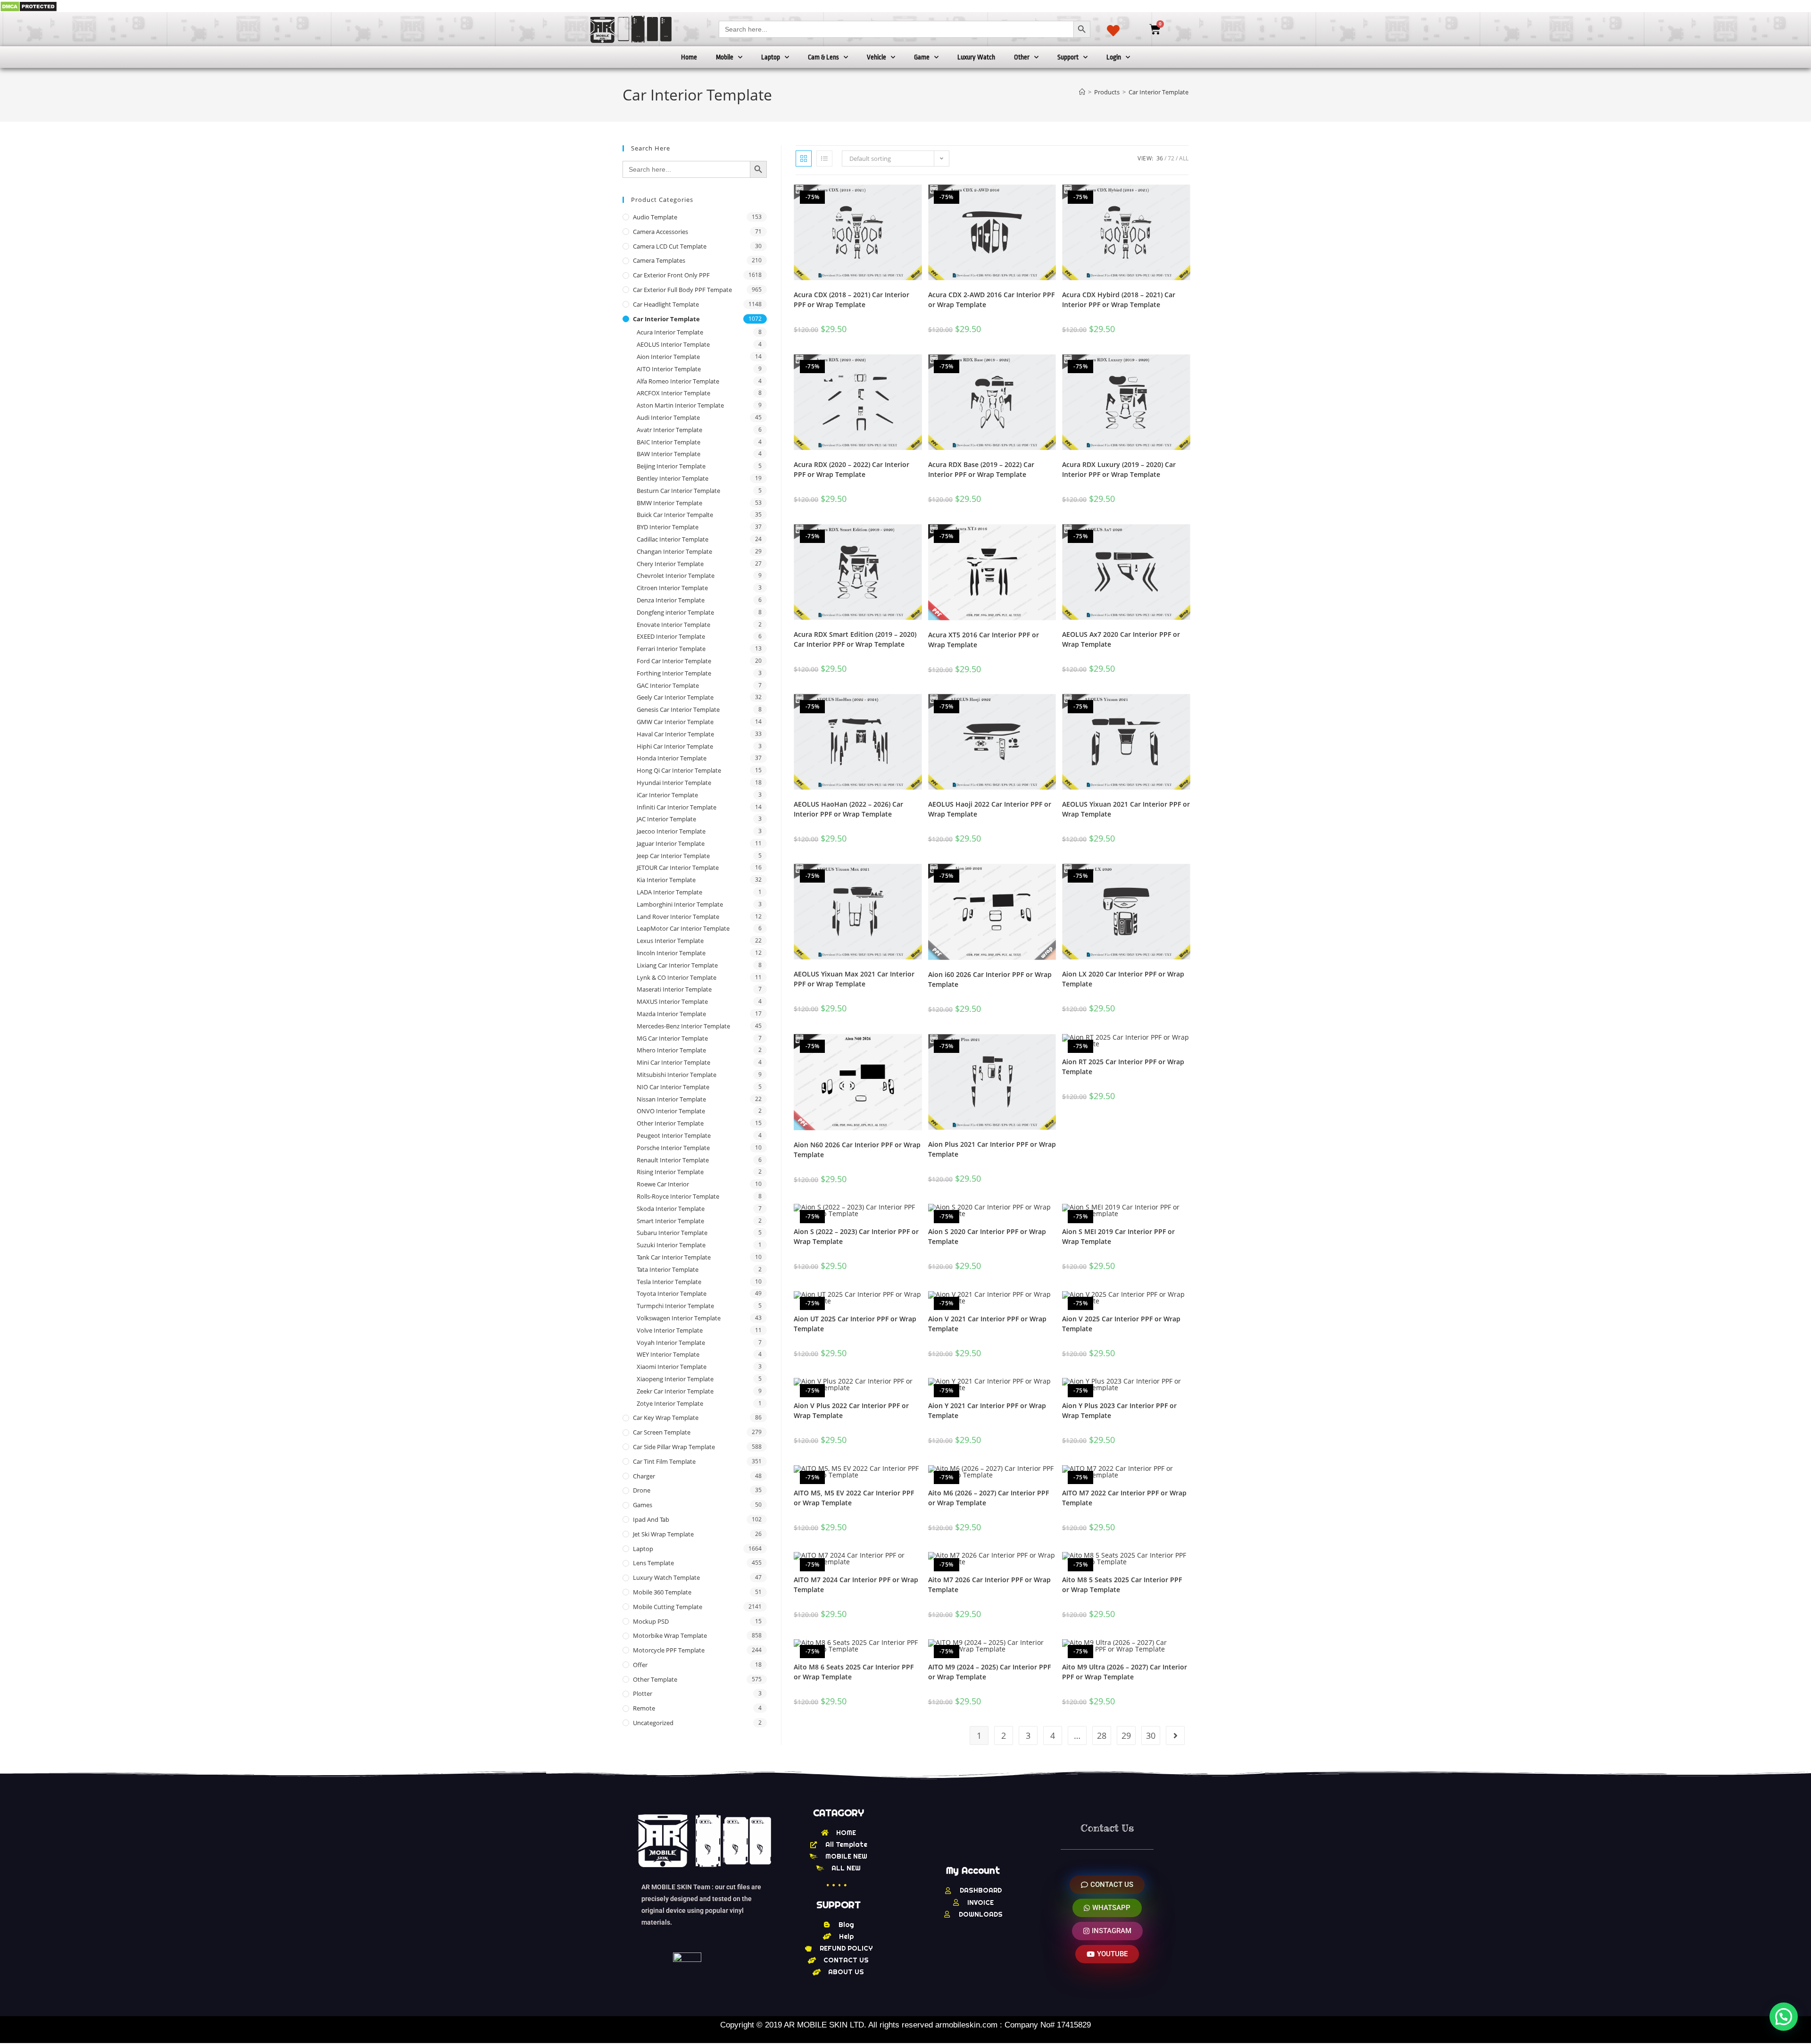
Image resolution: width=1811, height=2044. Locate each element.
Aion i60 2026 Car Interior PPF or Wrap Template (990, 979)
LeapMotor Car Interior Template (683, 928)
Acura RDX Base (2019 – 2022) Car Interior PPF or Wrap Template (981, 469)
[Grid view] (804, 159)
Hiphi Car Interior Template (675, 746)
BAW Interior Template (669, 454)
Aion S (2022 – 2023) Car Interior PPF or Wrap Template (856, 1236)
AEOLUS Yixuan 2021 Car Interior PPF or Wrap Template (1126, 809)
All (1184, 158)
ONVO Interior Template (671, 1111)
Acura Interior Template (670, 332)
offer (640, 1665)
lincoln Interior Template (671, 953)
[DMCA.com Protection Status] (29, 6)
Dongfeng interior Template (675, 612)
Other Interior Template (670, 1123)
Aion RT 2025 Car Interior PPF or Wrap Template (1123, 1067)
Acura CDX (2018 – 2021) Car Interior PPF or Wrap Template (852, 300)
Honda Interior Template (672, 758)
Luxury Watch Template (666, 1577)
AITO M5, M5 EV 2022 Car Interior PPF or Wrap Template (854, 1498)
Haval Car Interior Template (675, 734)
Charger (644, 1476)
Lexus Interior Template (670, 941)
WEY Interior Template (668, 1354)
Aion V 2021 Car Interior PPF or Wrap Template (987, 1324)
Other (1022, 57)
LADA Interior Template (669, 892)
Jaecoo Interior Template (671, 831)
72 (1171, 158)
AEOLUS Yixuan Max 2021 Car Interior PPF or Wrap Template (854, 979)
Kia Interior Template (666, 880)
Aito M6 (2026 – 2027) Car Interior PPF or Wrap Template (989, 1498)
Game (922, 57)
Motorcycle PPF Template (669, 1650)
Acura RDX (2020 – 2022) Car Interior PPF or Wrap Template (852, 469)
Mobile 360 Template (662, 1592)
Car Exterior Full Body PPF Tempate (682, 290)
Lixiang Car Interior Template (677, 965)
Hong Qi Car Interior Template (679, 770)
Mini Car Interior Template (673, 1062)
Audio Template (655, 217)
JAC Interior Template (666, 819)
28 (1102, 1735)
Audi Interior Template (668, 417)
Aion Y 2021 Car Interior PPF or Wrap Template (987, 1410)
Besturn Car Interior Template (678, 491)
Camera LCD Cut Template (670, 246)
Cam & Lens (823, 57)
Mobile (725, 57)
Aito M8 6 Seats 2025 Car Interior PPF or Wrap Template (854, 1672)
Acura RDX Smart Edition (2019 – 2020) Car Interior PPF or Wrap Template (855, 639)
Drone (642, 1490)
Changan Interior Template (674, 551)
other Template (655, 1679)
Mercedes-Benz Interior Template (683, 1026)
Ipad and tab (651, 1519)
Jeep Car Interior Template (673, 856)
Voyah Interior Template (671, 1343)
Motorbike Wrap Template (670, 1635)
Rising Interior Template (670, 1172)
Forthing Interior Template (674, 673)
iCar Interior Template (667, 795)
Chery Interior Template (670, 564)
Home (689, 57)
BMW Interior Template (669, 503)
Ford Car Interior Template (674, 661)
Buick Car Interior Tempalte (675, 515)
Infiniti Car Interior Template (677, 807)
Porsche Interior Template (673, 1148)
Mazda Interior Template (671, 1014)
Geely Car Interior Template (675, 697)
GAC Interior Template (668, 685)
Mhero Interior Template (671, 1050)
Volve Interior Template (670, 1330)
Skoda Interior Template (671, 1209)
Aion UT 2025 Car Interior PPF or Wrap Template (855, 1324)
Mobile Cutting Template (668, 1607)
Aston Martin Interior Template (680, 405)
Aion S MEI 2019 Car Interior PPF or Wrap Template (1118, 1236)
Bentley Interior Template (673, 478)
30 (1151, 1735)
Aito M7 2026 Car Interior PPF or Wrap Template (989, 1585)
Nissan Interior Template (671, 1099)
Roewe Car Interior (663, 1184)
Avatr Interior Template (669, 430)
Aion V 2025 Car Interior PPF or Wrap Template (1121, 1324)
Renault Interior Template (673, 1160)
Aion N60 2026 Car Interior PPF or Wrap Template (857, 1150)
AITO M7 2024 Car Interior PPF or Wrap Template (856, 1585)
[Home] (1082, 92)
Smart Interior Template (670, 1221)
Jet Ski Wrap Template (663, 1534)
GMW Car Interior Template (675, 722)
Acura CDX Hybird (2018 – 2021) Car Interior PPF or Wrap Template (1119, 300)
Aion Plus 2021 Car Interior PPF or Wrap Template (992, 1149)
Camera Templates (659, 260)
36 (1160, 158)
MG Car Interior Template (672, 1038)
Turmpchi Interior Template (675, 1306)
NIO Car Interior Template (673, 1087)
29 (1126, 1735)
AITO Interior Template (669, 369)
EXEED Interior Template (671, 636)
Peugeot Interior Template (674, 1135)
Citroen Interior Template (672, 588)
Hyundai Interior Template (674, 783)
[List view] (824, 159)
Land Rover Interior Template (678, 917)
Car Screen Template (662, 1432)
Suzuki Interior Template (671, 1245)
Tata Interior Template (668, 1269)
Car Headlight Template (666, 304)
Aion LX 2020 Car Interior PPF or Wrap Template (1123, 979)
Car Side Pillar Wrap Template (674, 1447)
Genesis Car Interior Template (678, 709)
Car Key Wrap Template (666, 1418)
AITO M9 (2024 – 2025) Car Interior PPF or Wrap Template (989, 1672)
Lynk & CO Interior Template (677, 977)
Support (1068, 57)
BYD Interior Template (668, 527)
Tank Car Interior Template (674, 1257)
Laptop (771, 57)
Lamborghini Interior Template (680, 904)
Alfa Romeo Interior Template (678, 381)
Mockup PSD (651, 1621)
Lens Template (653, 1563)
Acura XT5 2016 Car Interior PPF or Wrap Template (984, 640)
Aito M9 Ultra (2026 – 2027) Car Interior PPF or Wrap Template (1125, 1672)
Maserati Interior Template (674, 989)
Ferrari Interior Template (671, 649)
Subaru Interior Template (672, 1233)
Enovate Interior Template (673, 625)
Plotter (643, 1694)
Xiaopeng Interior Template (675, 1379)
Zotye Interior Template (670, 1403)
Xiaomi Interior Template (672, 1367)
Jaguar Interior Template (671, 843)
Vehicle (876, 57)
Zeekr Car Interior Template (675, 1391)
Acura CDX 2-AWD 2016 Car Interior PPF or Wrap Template (991, 300)
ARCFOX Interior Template (673, 393)
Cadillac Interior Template (673, 539)
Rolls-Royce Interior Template (678, 1196)
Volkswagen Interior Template (679, 1318)
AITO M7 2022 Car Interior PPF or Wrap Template (1124, 1498)
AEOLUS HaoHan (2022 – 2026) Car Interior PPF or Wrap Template (848, 809)
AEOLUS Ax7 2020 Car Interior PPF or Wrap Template (1121, 639)
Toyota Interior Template (672, 1293)
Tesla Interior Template (669, 1282)
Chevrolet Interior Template (676, 576)
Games (643, 1505)
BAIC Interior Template (669, 442)
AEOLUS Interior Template (673, 344)
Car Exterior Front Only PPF (671, 275)
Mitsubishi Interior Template (677, 1075)
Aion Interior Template (668, 357)
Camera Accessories (660, 232)
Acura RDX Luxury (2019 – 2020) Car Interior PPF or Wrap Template (1119, 469)
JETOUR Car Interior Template (678, 868)
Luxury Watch (976, 57)
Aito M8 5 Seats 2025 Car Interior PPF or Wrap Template (1122, 1585)
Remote (644, 1708)
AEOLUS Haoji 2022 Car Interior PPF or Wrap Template (990, 809)
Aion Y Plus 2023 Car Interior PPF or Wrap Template (1119, 1410)
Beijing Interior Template (671, 466)
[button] (1784, 2017)
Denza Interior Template (671, 600)
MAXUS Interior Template (672, 1001)
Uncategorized (653, 1723)
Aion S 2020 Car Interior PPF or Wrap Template (987, 1236)
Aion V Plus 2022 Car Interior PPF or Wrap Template (851, 1410)
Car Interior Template (1159, 92)
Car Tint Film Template (664, 1461)
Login (1114, 57)
